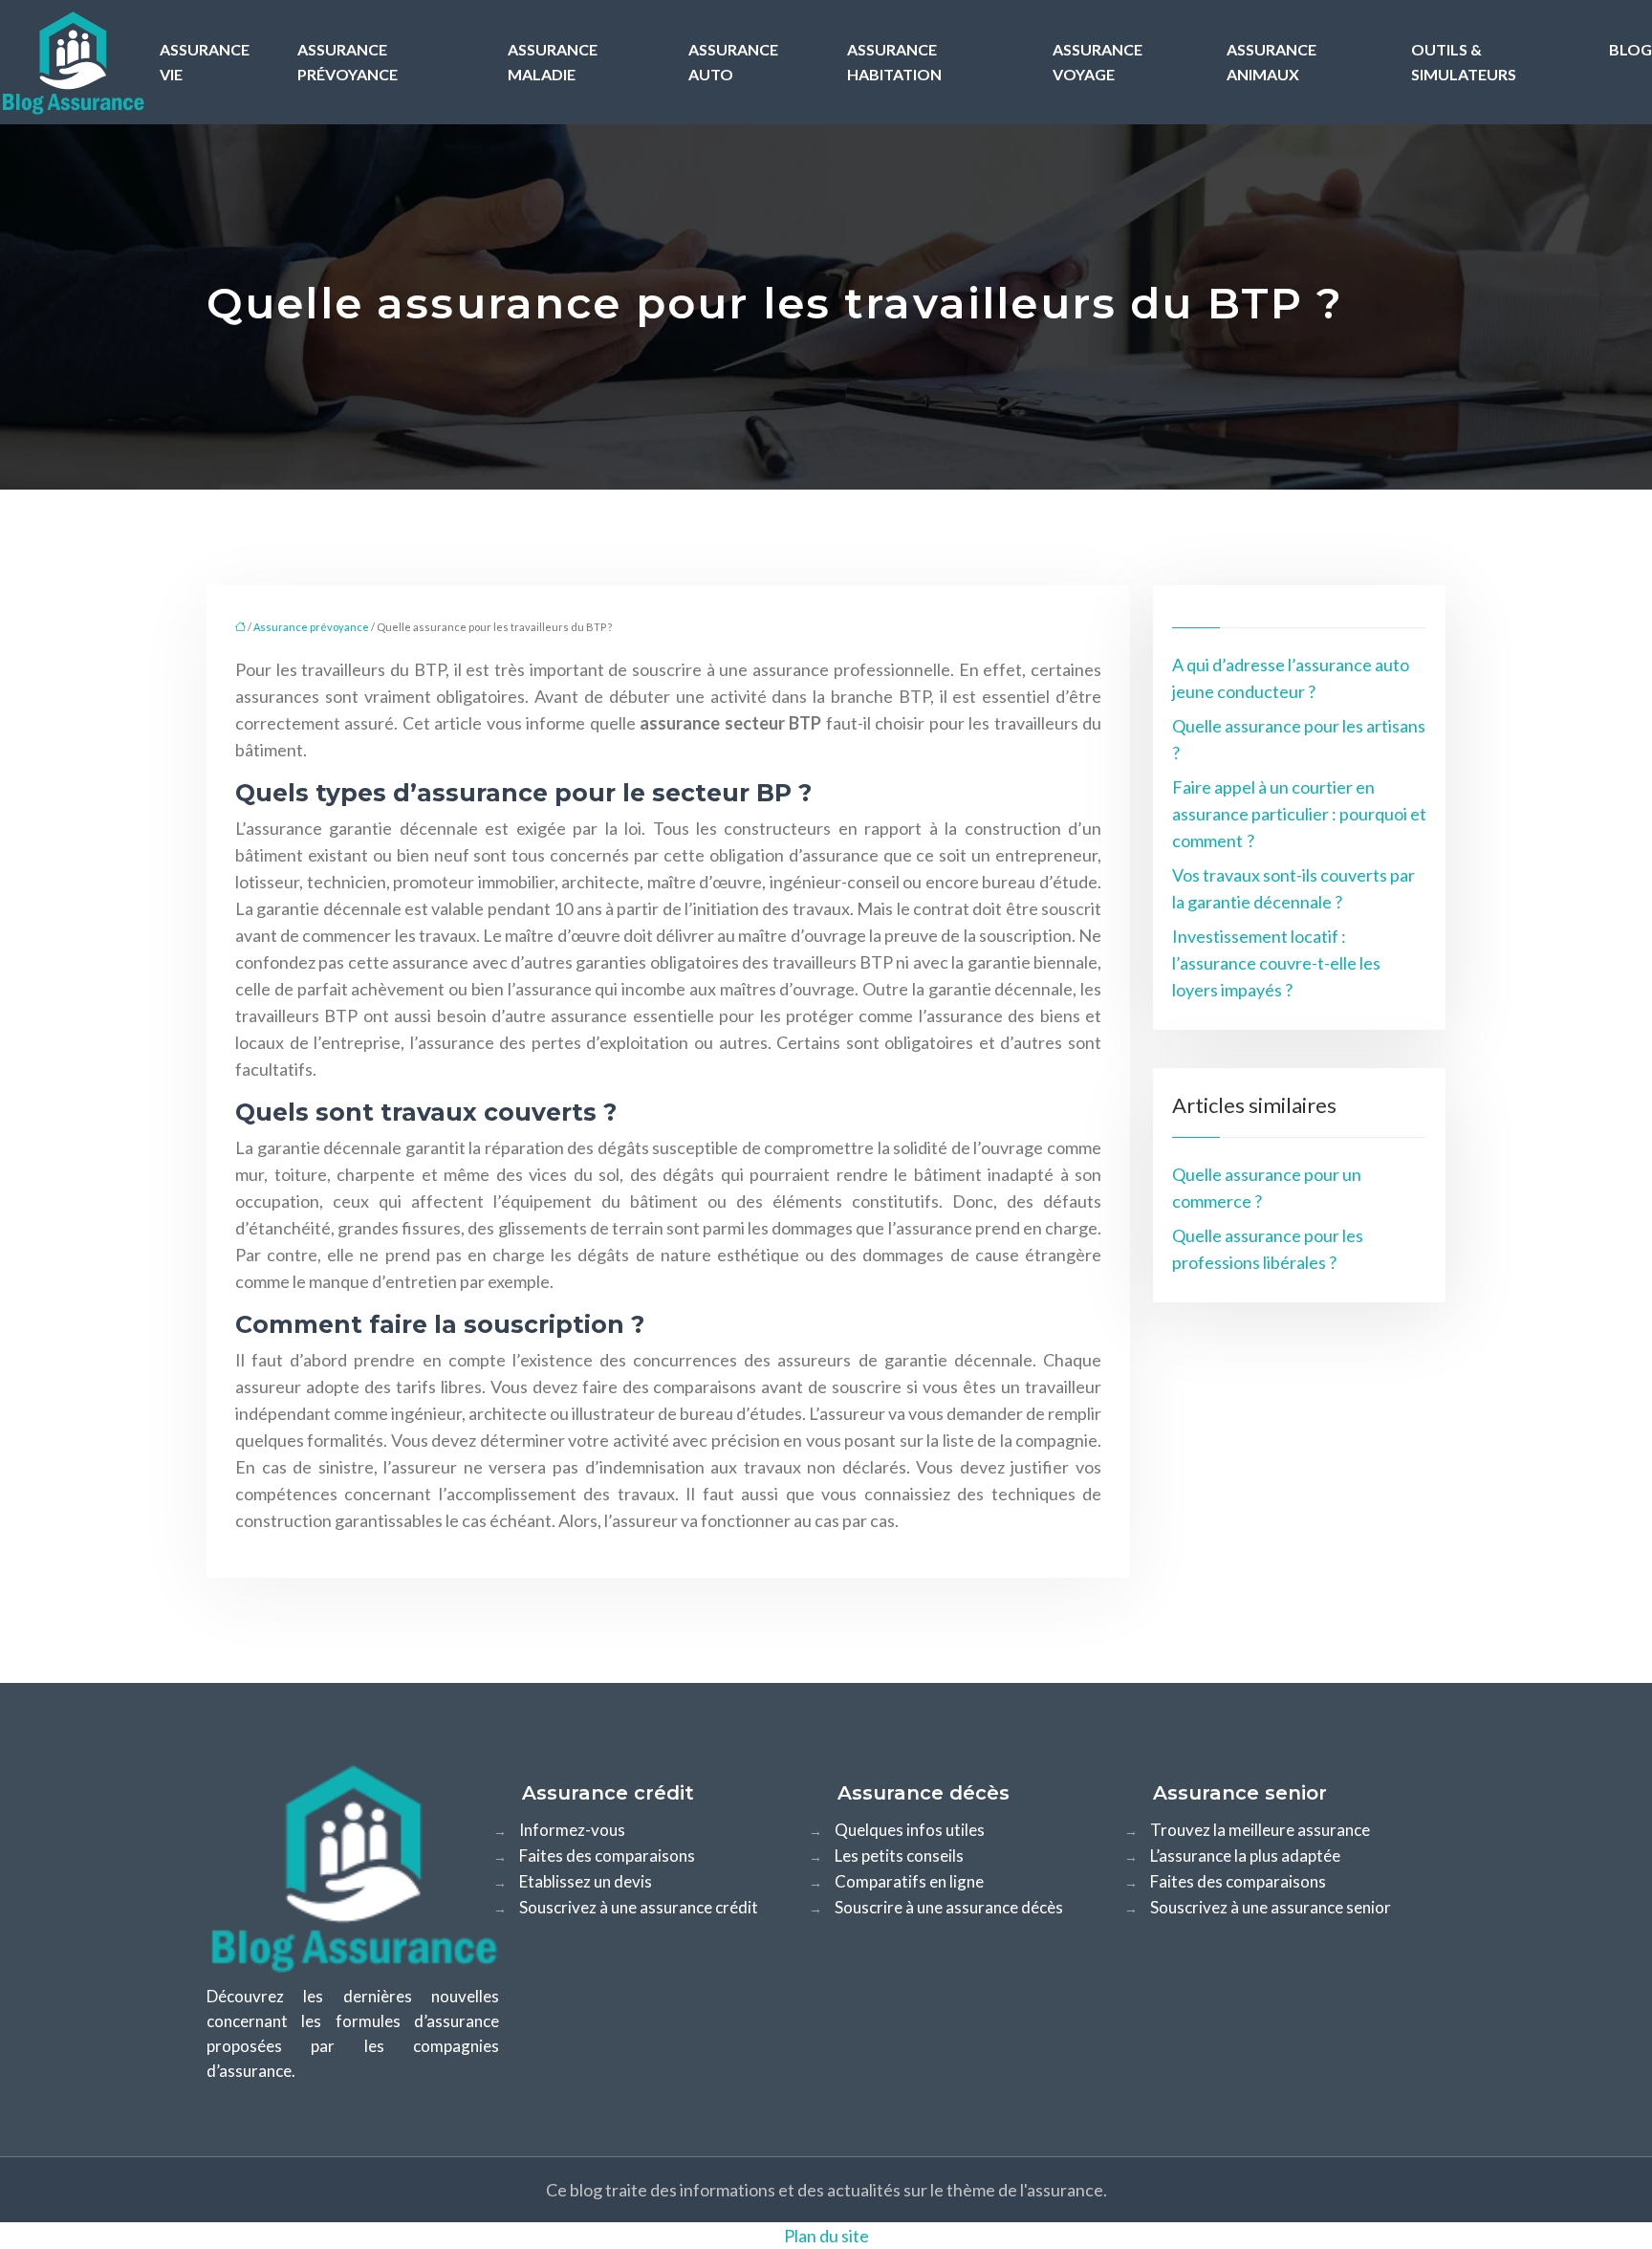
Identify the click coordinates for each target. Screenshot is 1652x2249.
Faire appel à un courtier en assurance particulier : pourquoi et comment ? (1299, 814)
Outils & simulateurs (1464, 62)
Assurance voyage (1098, 62)
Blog (1630, 49)
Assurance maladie (553, 62)
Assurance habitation (894, 62)
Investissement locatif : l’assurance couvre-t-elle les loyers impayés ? (1276, 963)
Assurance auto (733, 62)
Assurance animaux (1272, 62)
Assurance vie (205, 62)
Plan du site (826, 2236)
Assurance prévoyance (348, 62)
